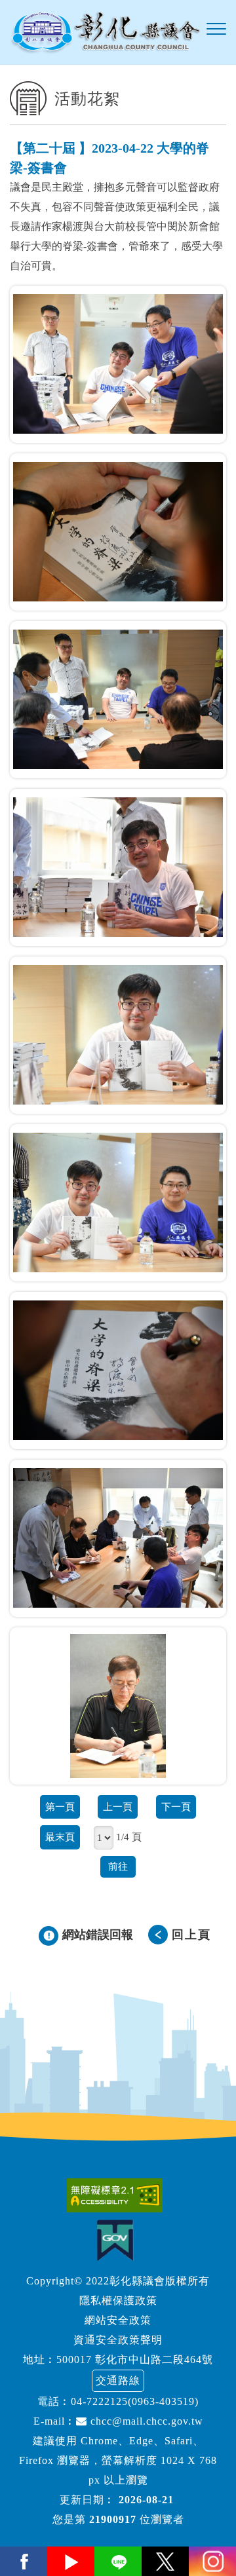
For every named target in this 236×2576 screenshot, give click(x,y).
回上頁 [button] (191, 1935)
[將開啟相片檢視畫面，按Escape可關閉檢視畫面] (118, 364)
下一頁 (176, 1807)
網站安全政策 (118, 2320)
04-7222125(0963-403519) (135, 2401)
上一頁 (118, 1807)
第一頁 (60, 1807)
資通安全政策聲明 (118, 2340)
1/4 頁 (129, 1837)
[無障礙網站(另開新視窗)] (118, 2195)
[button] (216, 29)
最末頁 (60, 1837)
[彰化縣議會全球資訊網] (105, 32)
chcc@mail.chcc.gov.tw (145, 2421)
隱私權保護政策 (118, 2301)
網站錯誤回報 (98, 1935)
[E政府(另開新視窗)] (118, 2240)
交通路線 (118, 2380)
